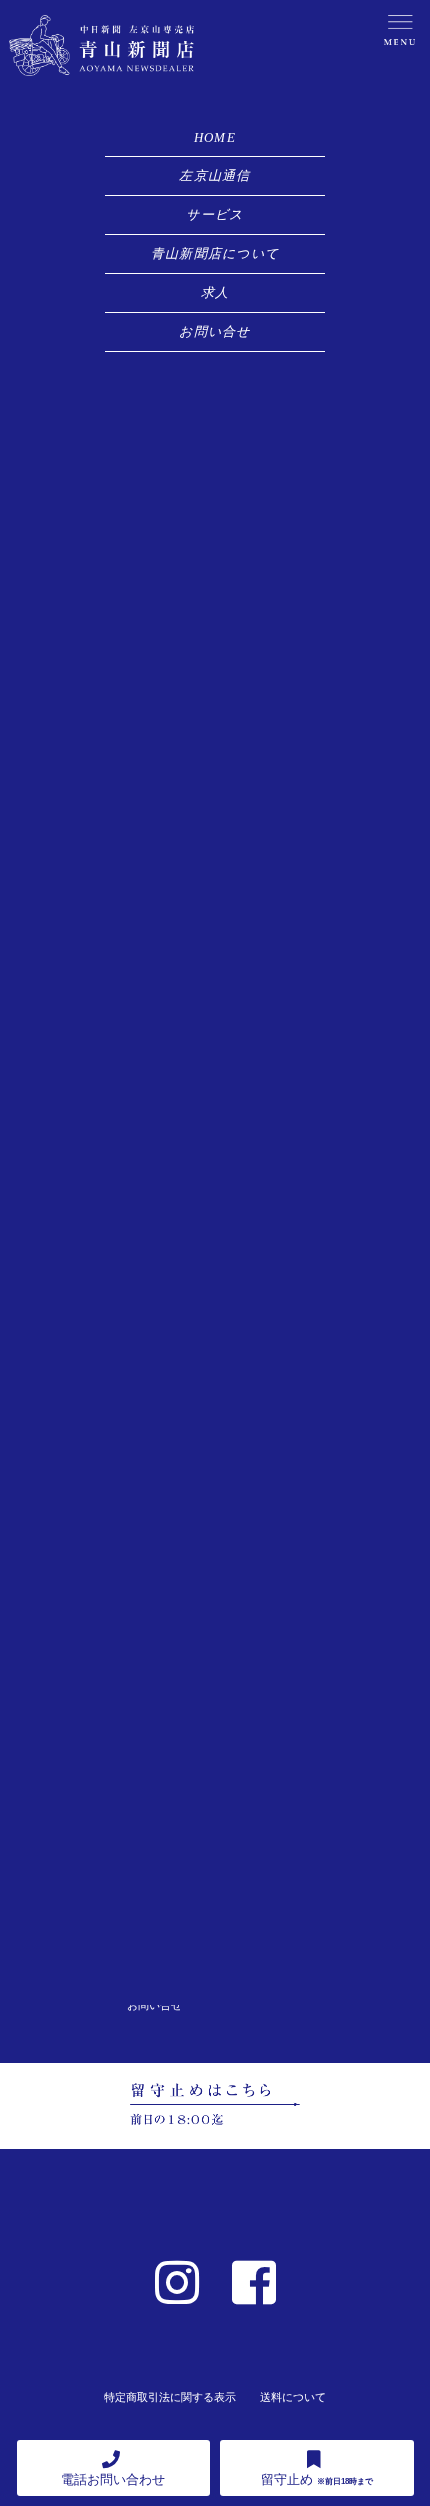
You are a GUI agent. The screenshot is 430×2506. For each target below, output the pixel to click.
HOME (215, 137)
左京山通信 (215, 175)
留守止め (317, 2479)
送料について (293, 2397)
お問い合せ (215, 331)
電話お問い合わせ (113, 2479)
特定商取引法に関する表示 (170, 2397)
